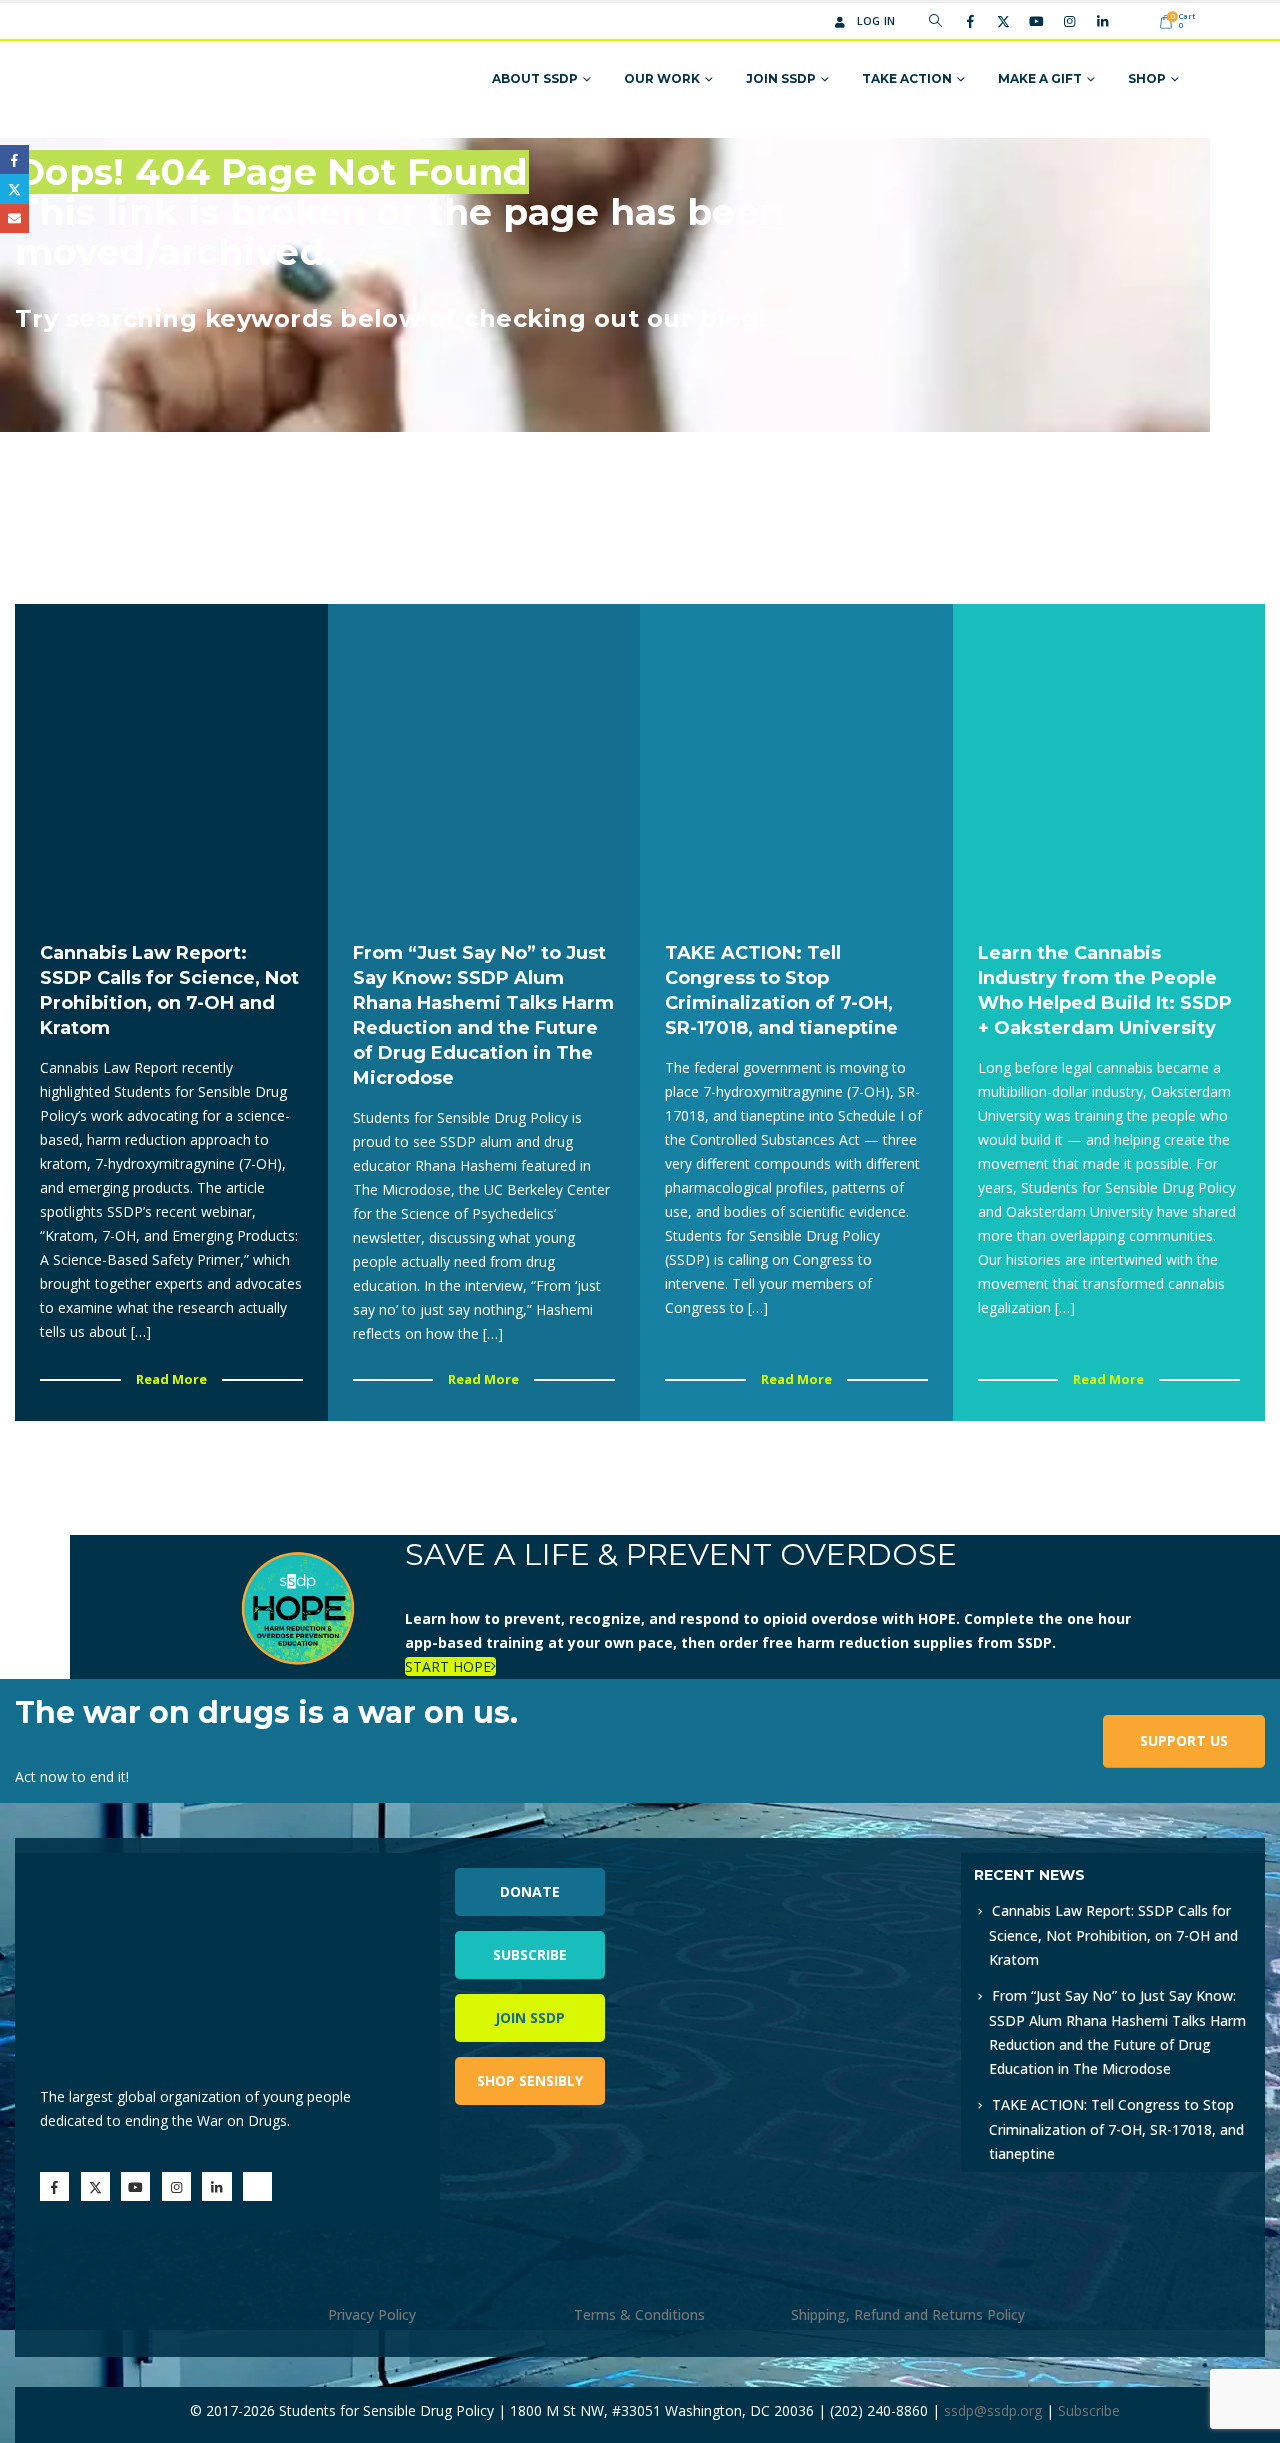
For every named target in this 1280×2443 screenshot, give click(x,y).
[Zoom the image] (843, 1864)
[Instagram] (1069, 21)
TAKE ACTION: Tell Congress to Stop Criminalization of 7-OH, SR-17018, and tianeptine (1116, 2129)
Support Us (1184, 1740)
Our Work (662, 78)
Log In (876, 20)
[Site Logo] (162, 79)
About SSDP (535, 78)
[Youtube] (1036, 21)
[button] (935, 21)
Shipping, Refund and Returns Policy (908, 2314)
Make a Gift (1040, 78)
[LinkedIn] (1102, 21)
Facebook (14, 159)
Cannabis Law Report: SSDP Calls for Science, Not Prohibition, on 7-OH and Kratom (1113, 1935)
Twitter (14, 188)
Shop (1147, 78)
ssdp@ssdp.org (993, 2410)
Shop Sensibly (530, 2080)
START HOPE (448, 1666)
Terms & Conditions (639, 2314)
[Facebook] (970, 21)
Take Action (907, 78)
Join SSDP (781, 78)
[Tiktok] (1135, 21)
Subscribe (530, 1954)
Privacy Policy (372, 2314)
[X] (1003, 21)
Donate (530, 1891)
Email (14, 218)
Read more (171, 1379)
